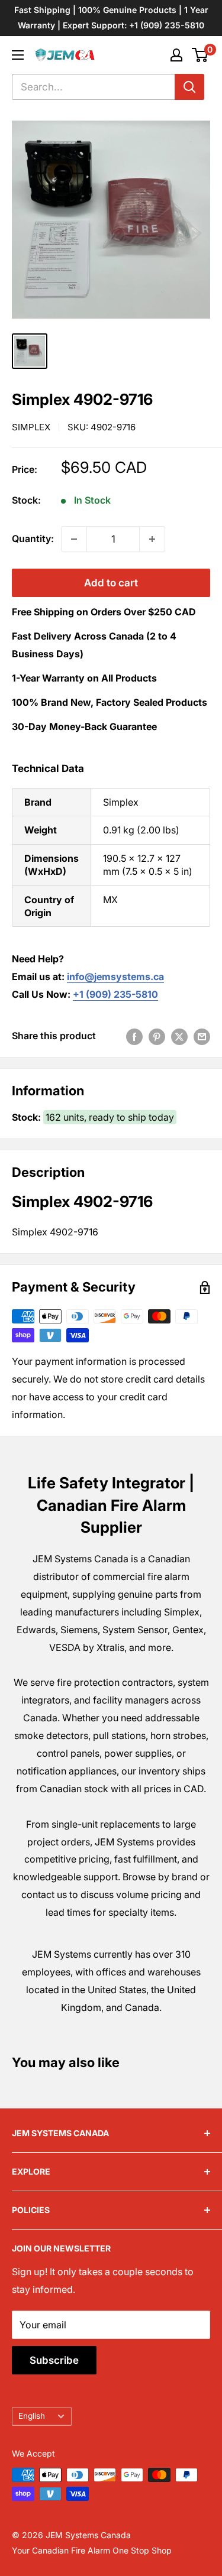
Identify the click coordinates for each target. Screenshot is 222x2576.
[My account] (176, 55)
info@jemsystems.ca (115, 976)
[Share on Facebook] (134, 1036)
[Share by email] (202, 1036)
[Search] (189, 87)
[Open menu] (18, 55)
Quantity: (33, 538)
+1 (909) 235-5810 (115, 994)
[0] (200, 55)
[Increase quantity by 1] (152, 539)
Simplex (31, 427)
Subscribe (54, 2360)
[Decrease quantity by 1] (74, 539)
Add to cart (111, 583)
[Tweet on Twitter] (179, 1036)
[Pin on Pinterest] (157, 1036)
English (32, 2416)
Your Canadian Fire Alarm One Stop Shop (92, 2550)
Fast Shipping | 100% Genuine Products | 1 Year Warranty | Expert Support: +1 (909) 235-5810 (111, 17)
